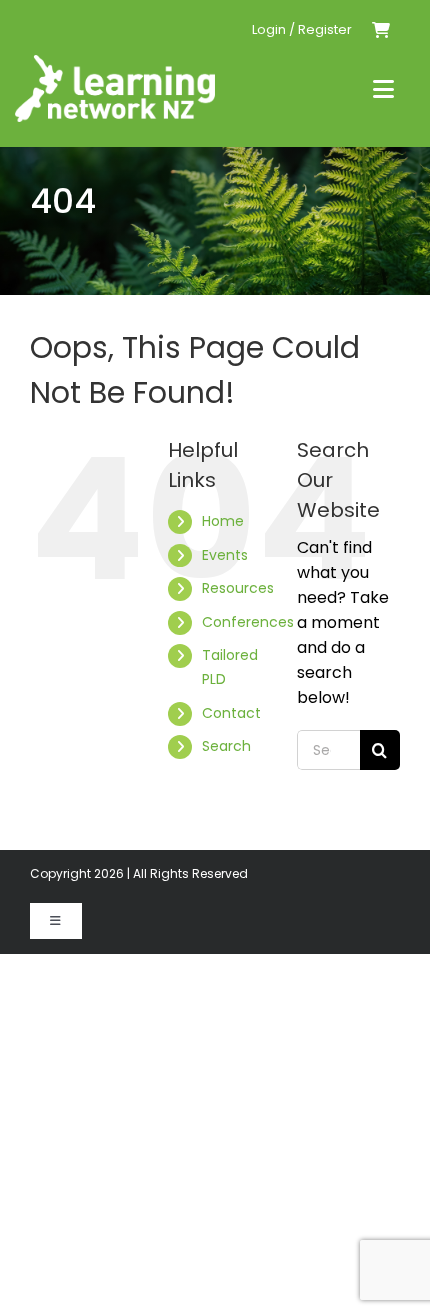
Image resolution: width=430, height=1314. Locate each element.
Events (225, 555)
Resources (238, 588)
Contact (231, 713)
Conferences (248, 622)
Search (226, 746)
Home (223, 521)
